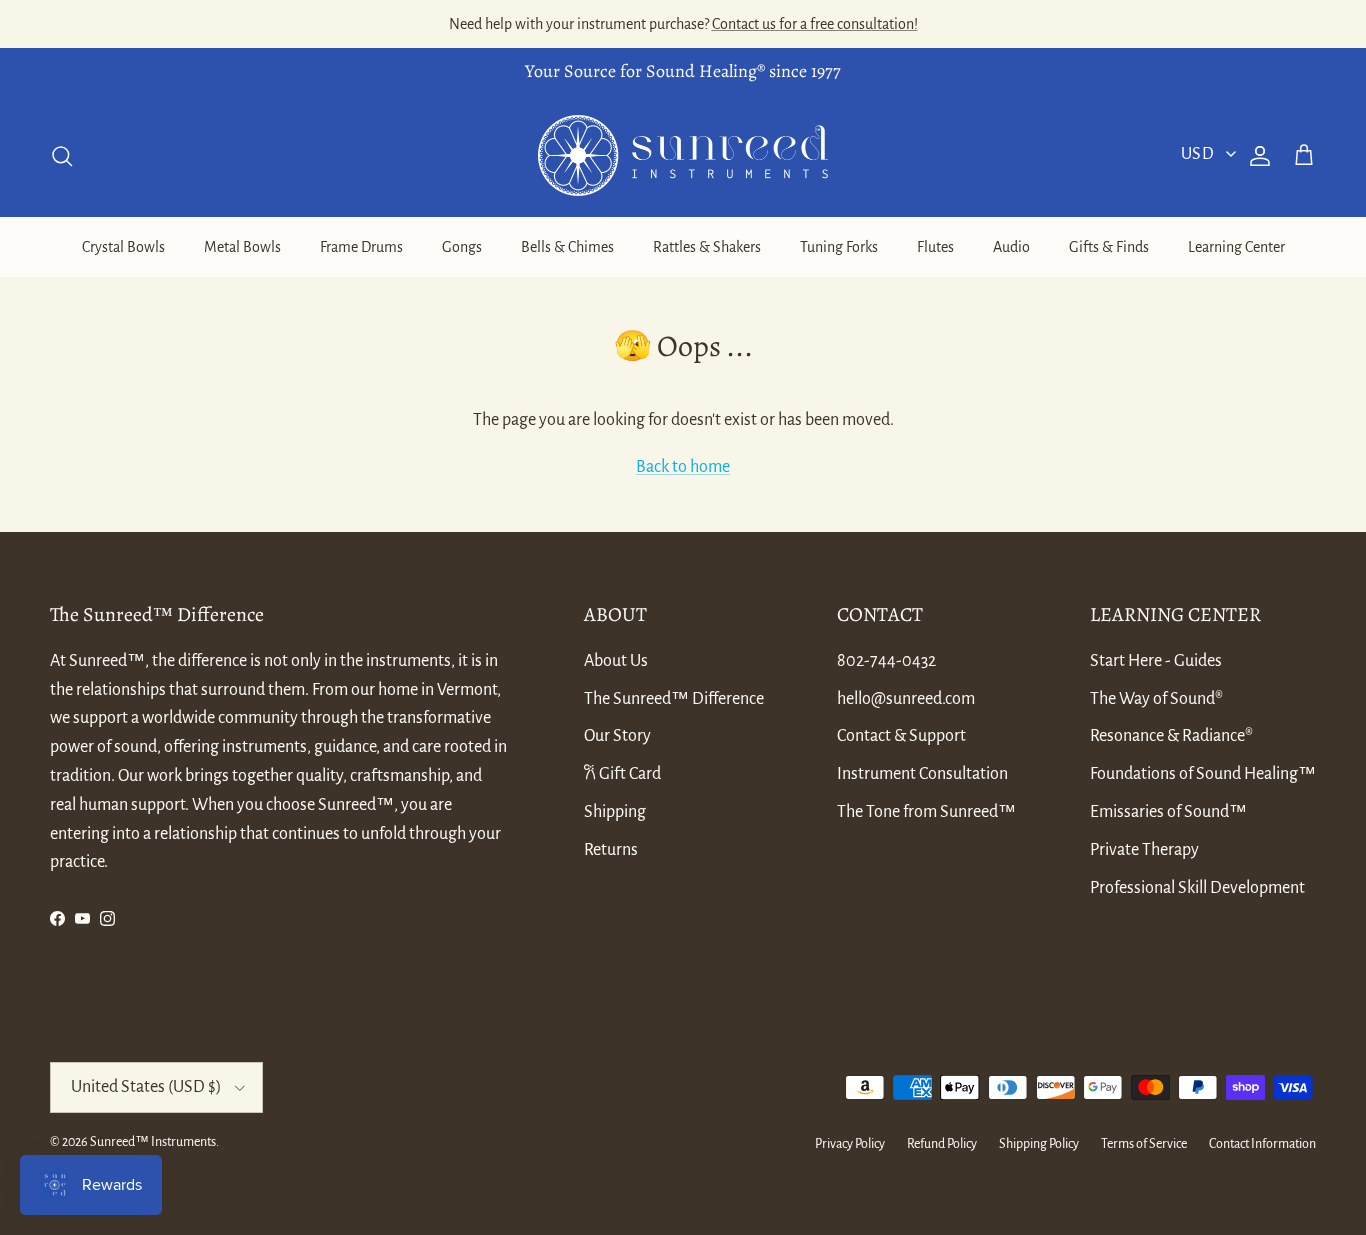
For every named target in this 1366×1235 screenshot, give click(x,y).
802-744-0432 (886, 661)
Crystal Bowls (123, 247)
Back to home (683, 467)
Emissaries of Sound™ (1168, 812)
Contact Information (1262, 1144)
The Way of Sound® (1156, 699)
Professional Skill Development (1197, 888)
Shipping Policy (1039, 1144)
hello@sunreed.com (906, 699)
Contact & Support (901, 736)
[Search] (62, 156)
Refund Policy (942, 1144)
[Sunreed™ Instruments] (683, 155)
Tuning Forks (839, 247)
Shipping (615, 812)
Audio (1011, 247)
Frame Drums (361, 247)
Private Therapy (1144, 850)
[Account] (1256, 156)
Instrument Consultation (922, 774)
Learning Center (1236, 247)
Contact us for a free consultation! (815, 24)
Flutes (935, 247)
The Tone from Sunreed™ (926, 812)
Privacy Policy (850, 1144)
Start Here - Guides (1156, 661)
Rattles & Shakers (707, 247)
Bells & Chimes (567, 247)
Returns (611, 850)
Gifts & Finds (1109, 247)
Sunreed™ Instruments (153, 1142)
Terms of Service (1144, 1144)
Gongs (462, 247)
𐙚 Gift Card (622, 774)
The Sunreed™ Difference (674, 699)
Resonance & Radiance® (1171, 736)
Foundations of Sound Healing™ (1203, 774)
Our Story (617, 736)
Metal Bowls (242, 247)
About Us (616, 661)
